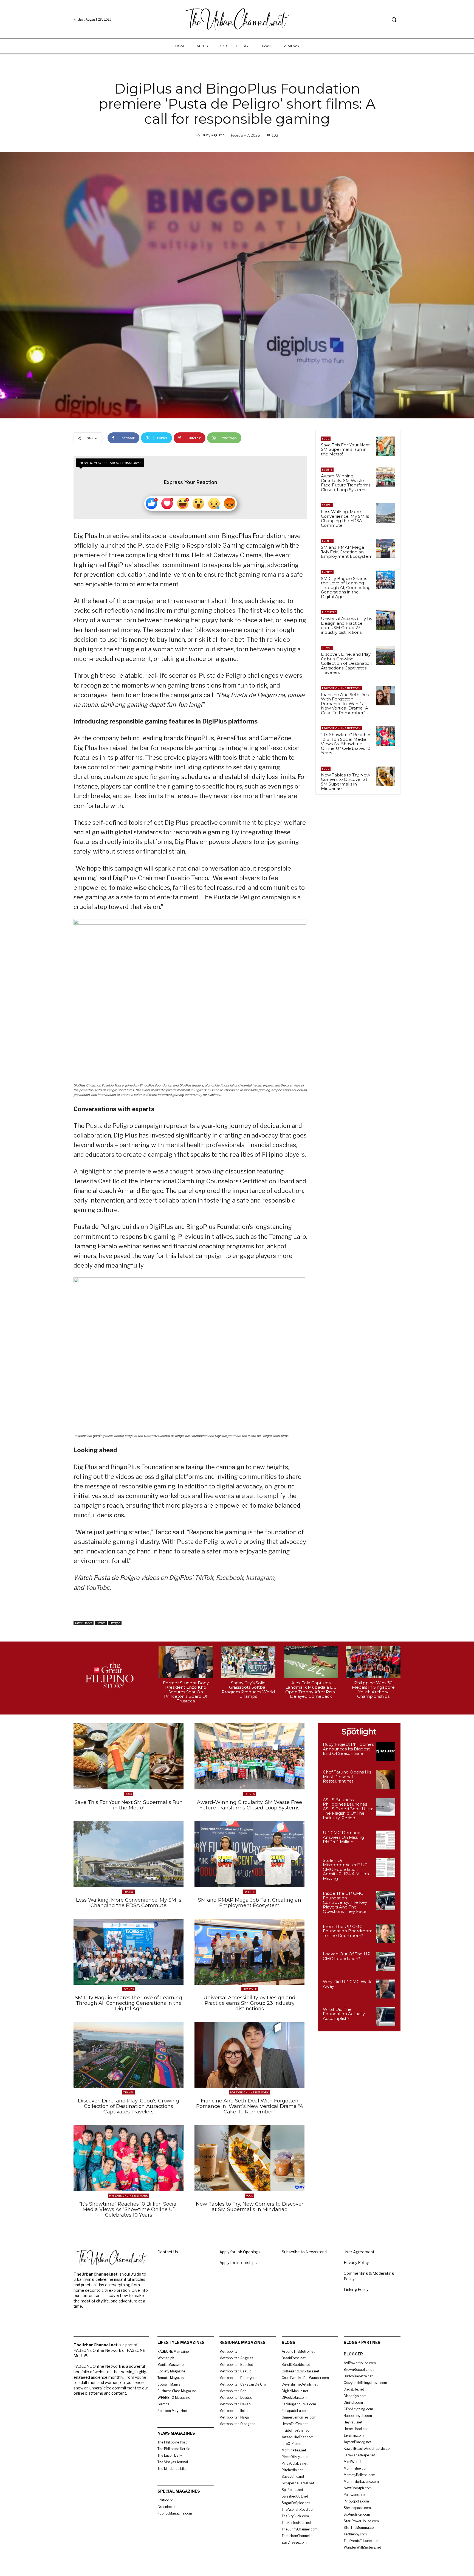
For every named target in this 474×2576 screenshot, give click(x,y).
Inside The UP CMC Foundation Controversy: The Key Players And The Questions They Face (345, 1902)
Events (101, 1623)
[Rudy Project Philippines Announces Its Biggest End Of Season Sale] (386, 1752)
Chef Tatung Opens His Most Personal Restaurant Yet (347, 1777)
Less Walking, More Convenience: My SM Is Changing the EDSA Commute (345, 518)
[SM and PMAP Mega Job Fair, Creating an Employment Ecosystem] (385, 548)
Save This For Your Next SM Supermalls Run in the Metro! (345, 449)
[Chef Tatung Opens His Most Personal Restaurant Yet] (386, 1779)
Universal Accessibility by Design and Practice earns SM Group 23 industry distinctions (347, 625)
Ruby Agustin (213, 135)
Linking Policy (356, 2289)
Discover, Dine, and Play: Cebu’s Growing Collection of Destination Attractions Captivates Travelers (347, 663)
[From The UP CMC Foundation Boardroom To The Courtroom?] (386, 1934)
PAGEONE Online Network (341, 688)
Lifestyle (115, 1623)
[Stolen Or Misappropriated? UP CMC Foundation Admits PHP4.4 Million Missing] (386, 1868)
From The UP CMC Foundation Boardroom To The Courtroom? (348, 1931)
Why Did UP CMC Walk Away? (347, 1984)
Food (326, 439)
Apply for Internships (238, 2263)
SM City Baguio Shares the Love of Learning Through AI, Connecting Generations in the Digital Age (346, 588)
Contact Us (168, 2252)
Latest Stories (84, 1623)
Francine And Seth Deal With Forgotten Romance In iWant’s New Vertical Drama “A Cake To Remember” (346, 704)
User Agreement (359, 2252)
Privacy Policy (356, 2263)
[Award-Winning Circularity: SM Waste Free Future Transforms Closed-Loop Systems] (385, 477)
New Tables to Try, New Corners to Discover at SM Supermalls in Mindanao (345, 782)
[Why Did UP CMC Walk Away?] (386, 1989)
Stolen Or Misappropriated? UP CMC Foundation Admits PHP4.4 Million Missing (346, 1869)
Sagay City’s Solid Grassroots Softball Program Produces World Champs (248, 1690)
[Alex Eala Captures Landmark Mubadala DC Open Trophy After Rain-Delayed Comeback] (311, 1662)
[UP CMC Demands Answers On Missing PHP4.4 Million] (386, 1840)
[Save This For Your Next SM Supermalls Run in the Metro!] (385, 446)
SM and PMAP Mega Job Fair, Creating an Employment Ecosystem (347, 552)
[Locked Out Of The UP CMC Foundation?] (386, 1961)
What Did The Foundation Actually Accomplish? (344, 2014)
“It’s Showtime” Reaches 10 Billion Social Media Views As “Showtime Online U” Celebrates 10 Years (346, 744)
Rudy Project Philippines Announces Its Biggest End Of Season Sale (348, 1749)
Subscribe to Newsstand (304, 2252)
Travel (327, 505)
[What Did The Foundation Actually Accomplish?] (386, 2017)
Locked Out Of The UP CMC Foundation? (347, 1956)
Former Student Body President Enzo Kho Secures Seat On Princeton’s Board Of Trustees (186, 1692)
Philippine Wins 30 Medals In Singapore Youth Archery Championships (373, 1690)
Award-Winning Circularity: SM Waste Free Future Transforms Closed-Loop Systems (346, 483)
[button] (394, 19)
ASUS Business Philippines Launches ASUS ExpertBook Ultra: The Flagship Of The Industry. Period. (348, 1809)
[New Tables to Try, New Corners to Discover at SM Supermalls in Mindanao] (385, 776)
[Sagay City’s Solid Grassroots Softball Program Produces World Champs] (248, 1662)
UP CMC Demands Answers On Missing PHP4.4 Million (343, 1837)
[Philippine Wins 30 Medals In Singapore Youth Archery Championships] (373, 1662)
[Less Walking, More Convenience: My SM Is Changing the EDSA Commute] (385, 513)
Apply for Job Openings (240, 2252)
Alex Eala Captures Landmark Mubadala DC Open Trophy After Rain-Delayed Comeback (311, 1690)
